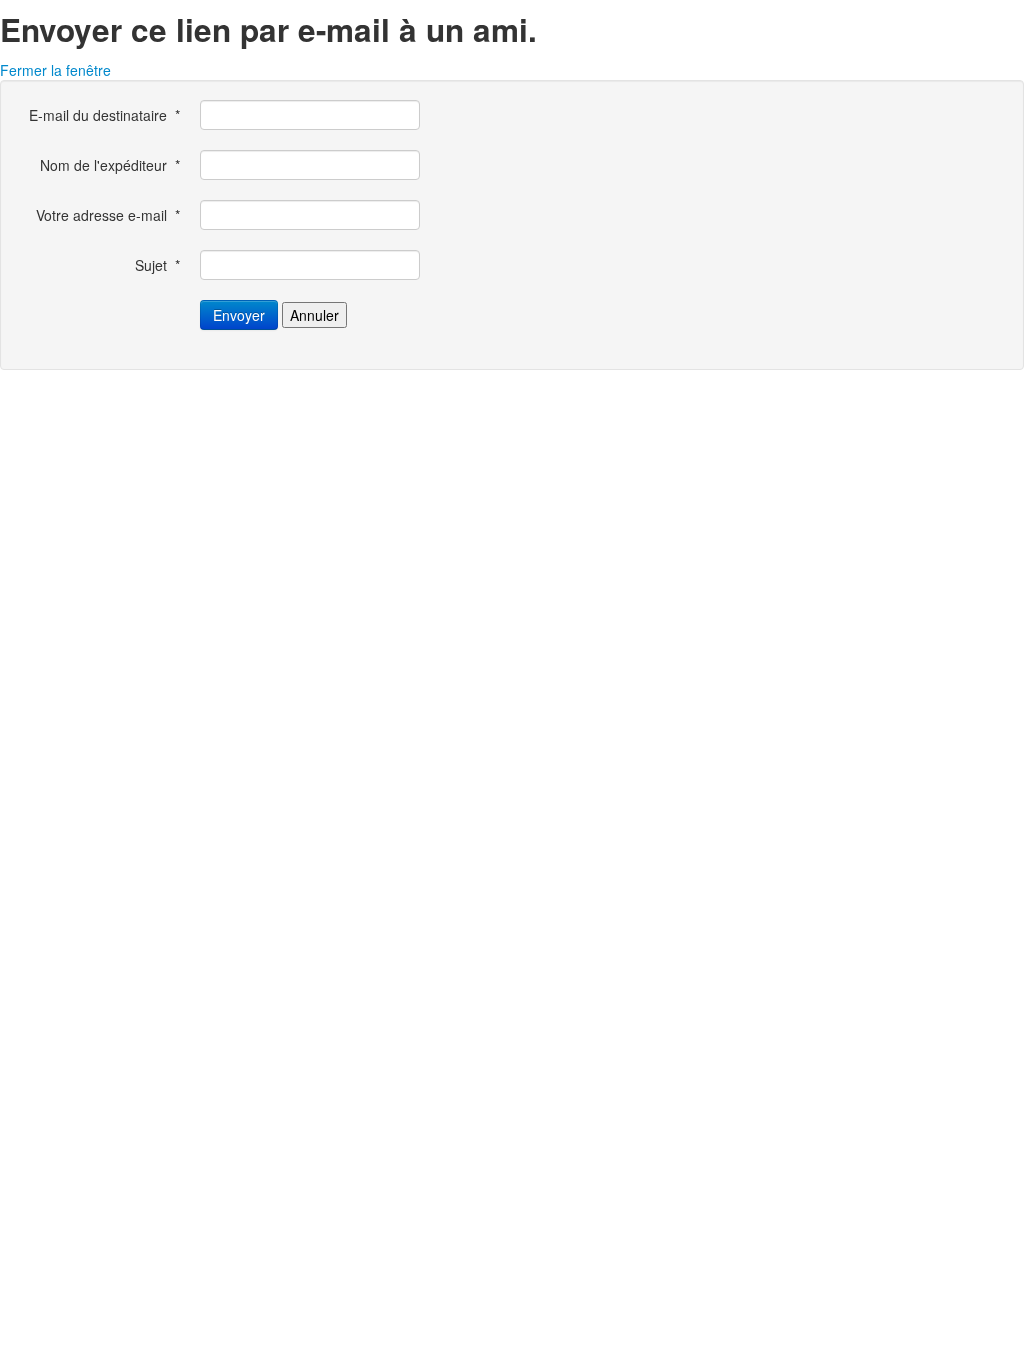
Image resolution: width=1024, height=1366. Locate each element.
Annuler (314, 315)
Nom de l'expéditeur (110, 165)
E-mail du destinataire (104, 115)
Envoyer (239, 315)
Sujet (157, 265)
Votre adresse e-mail (108, 215)
